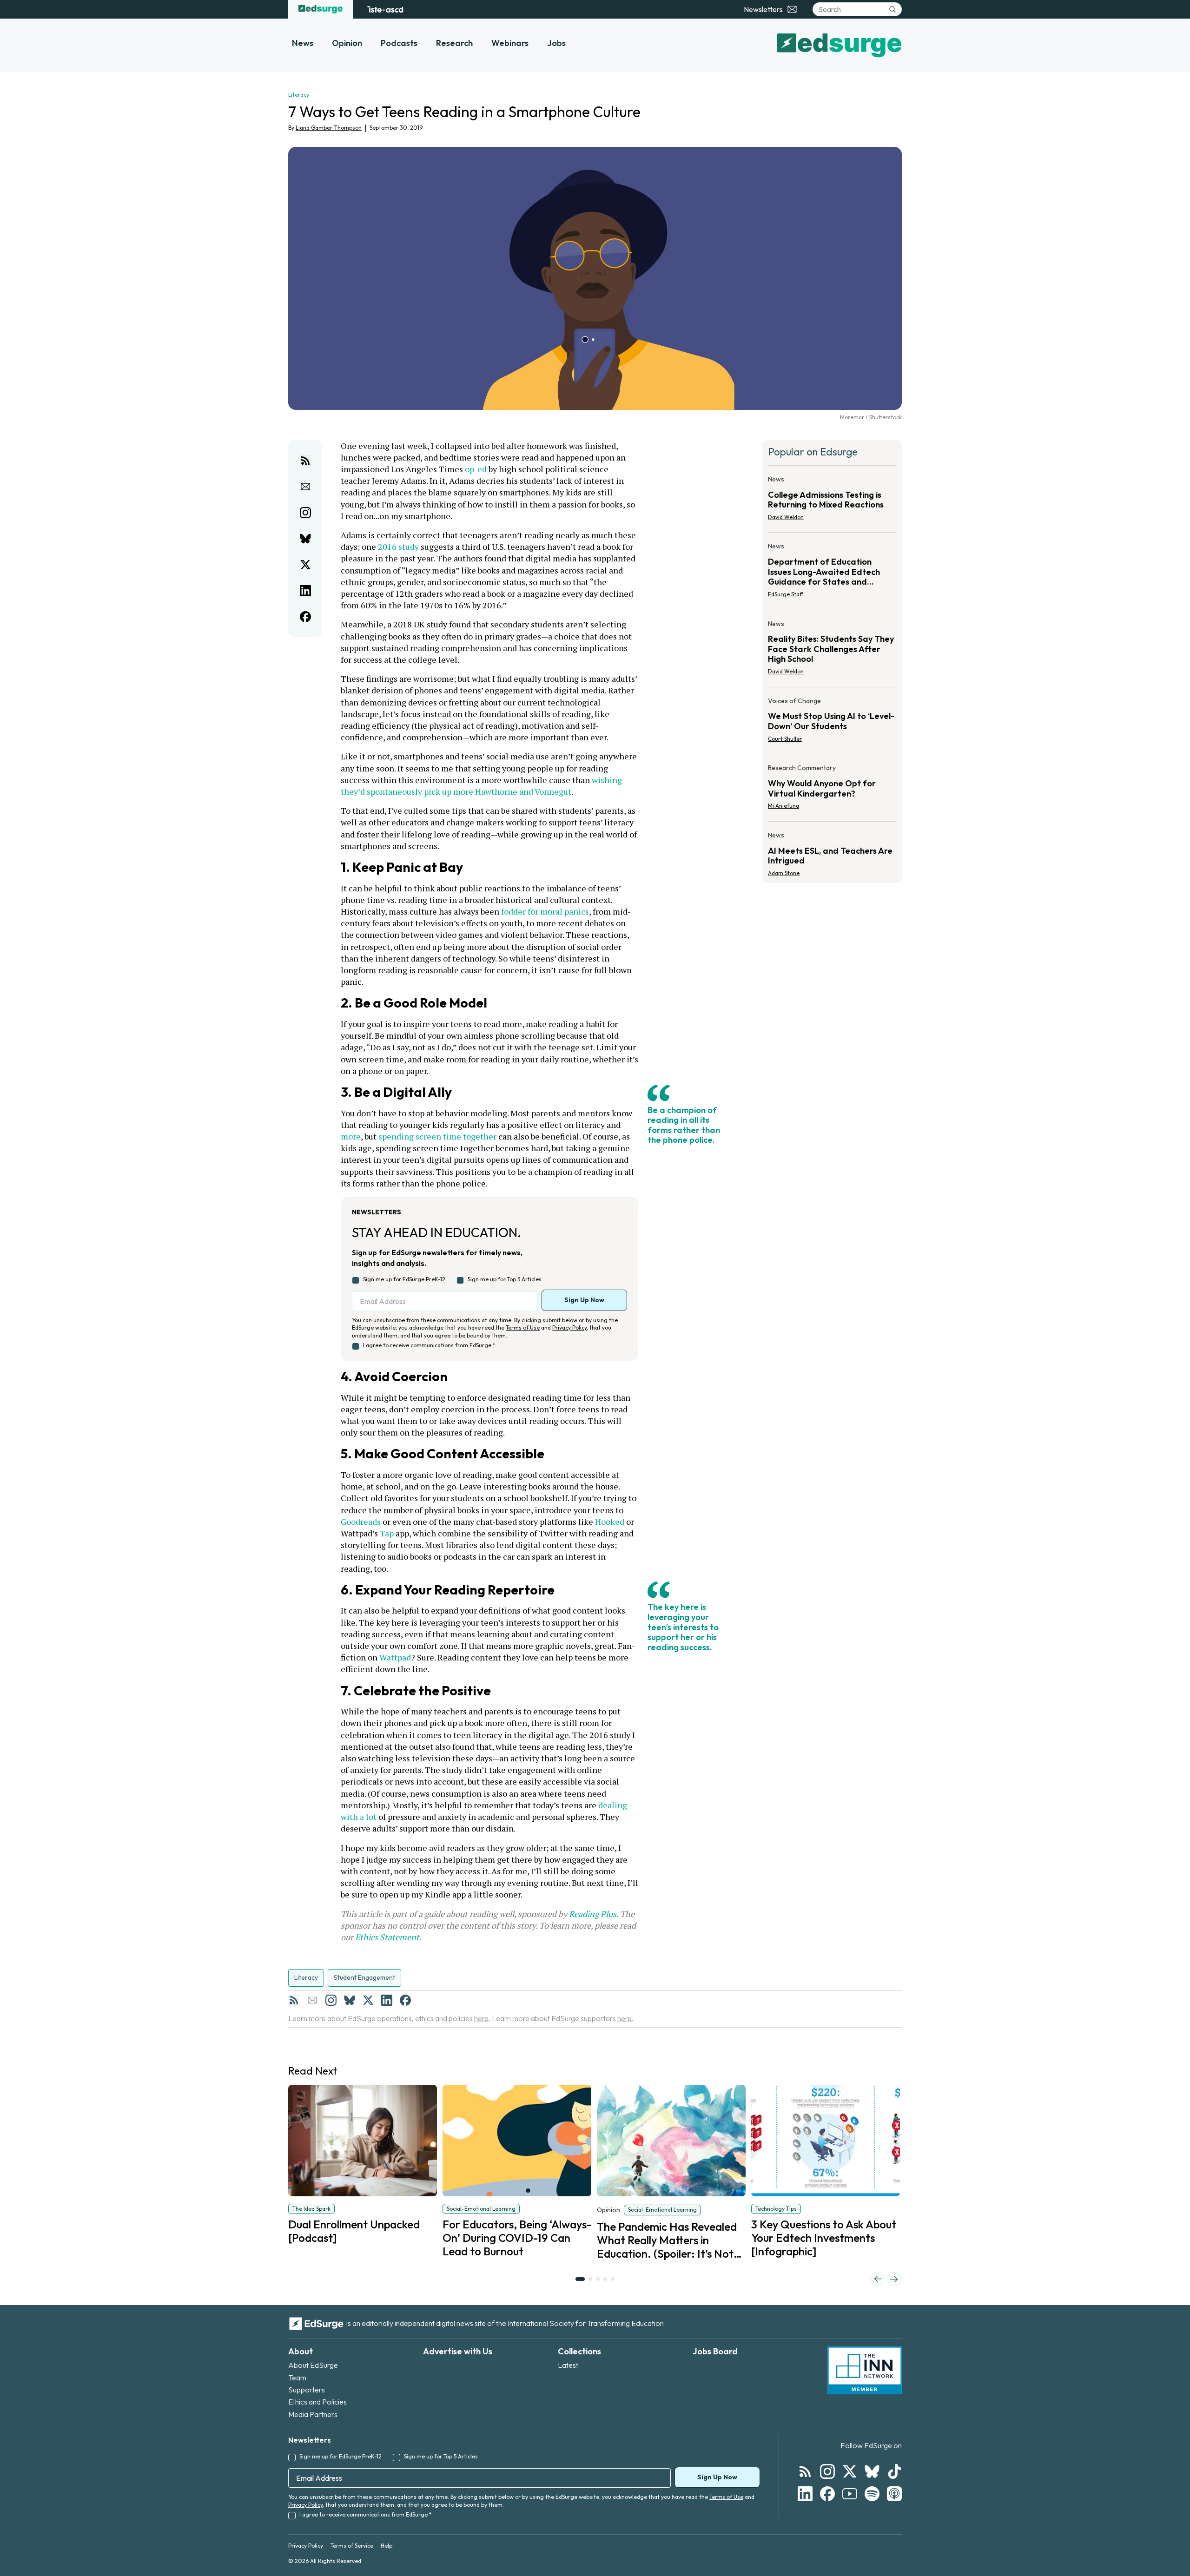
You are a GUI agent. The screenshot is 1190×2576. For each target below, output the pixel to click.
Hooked (610, 1522)
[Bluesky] (350, 2000)
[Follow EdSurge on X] (850, 2471)
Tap (387, 1533)
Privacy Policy (569, 1328)
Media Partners (313, 2414)
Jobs (556, 43)
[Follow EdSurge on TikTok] (894, 2471)
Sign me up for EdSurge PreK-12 (404, 1279)
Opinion (347, 43)
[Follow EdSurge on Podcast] (894, 2494)
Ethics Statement (387, 1937)
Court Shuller (785, 739)
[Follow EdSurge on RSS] (805, 2471)
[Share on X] (305, 565)
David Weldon (786, 517)
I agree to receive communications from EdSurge (429, 1345)
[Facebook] (405, 2000)
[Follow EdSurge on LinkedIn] (805, 2494)
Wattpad (395, 1657)
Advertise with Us (458, 2351)
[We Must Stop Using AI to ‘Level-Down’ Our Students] (832, 723)
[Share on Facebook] (305, 617)
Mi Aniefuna (783, 806)
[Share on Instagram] (305, 513)
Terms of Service (352, 2546)
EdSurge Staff (786, 594)
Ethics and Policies (317, 2402)
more (351, 1136)
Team (297, 2378)
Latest (568, 2365)
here (481, 2018)
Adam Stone (784, 873)
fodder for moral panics (545, 911)
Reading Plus (593, 1914)
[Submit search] (892, 9)
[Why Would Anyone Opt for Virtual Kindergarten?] (832, 790)
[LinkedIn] (387, 2000)
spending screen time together (437, 1136)
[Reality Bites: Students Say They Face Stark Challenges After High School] (832, 650)
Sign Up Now (584, 1300)
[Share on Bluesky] (305, 539)
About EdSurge (313, 2365)
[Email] (312, 2000)
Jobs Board (715, 2351)
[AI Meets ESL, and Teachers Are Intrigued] (832, 851)
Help (387, 2546)
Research (454, 43)
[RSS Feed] (294, 2000)
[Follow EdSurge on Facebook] (827, 2494)
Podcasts (399, 43)
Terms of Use (523, 1328)
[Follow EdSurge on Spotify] (872, 2494)
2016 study (398, 547)
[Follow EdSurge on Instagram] (827, 2471)
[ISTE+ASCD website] (385, 9)
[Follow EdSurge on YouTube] (850, 2494)
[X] (368, 2000)
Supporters (307, 2390)
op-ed (476, 469)
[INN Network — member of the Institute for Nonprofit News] (865, 2371)
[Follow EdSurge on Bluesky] (872, 2471)
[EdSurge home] (321, 9)
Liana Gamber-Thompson (329, 128)
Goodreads (361, 1522)
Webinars (510, 43)
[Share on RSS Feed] (305, 461)
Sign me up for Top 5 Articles (505, 1279)
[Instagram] (331, 2000)
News (303, 43)
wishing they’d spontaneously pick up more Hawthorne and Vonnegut (482, 786)
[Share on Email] (305, 487)
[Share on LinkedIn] (305, 591)
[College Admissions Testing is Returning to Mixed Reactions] (832, 501)
